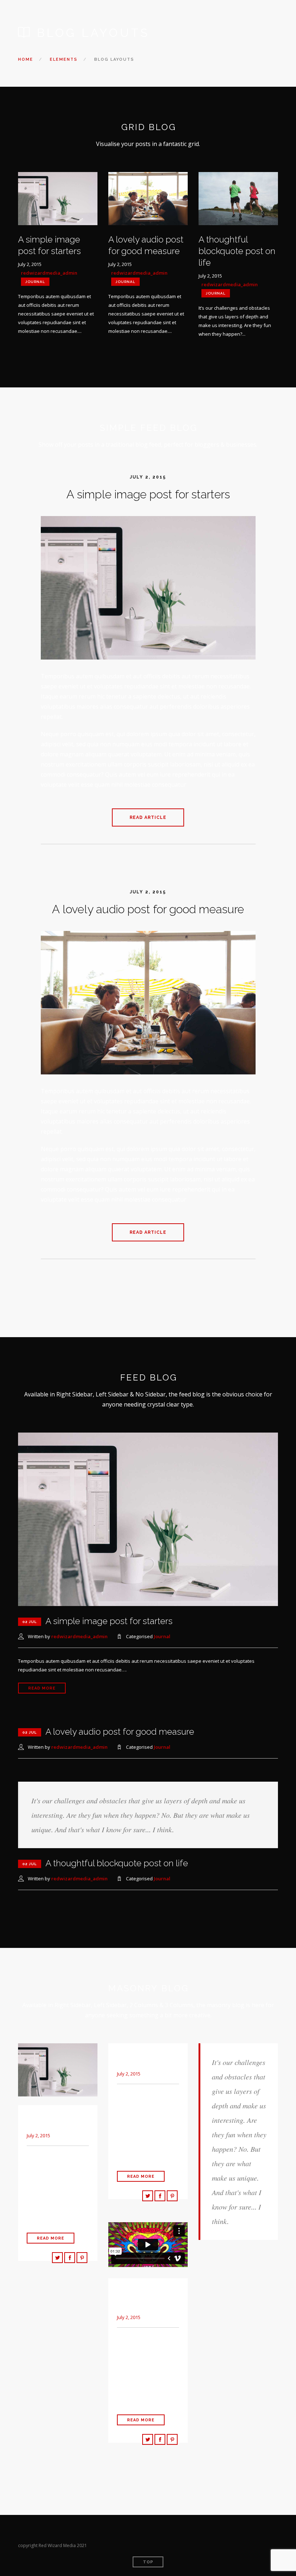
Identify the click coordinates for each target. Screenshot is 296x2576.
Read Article (148, 817)
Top (148, 2562)
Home (26, 59)
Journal (35, 282)
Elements (64, 59)
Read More (42, 1688)
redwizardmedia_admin (49, 273)
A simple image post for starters (148, 494)
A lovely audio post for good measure (148, 909)
